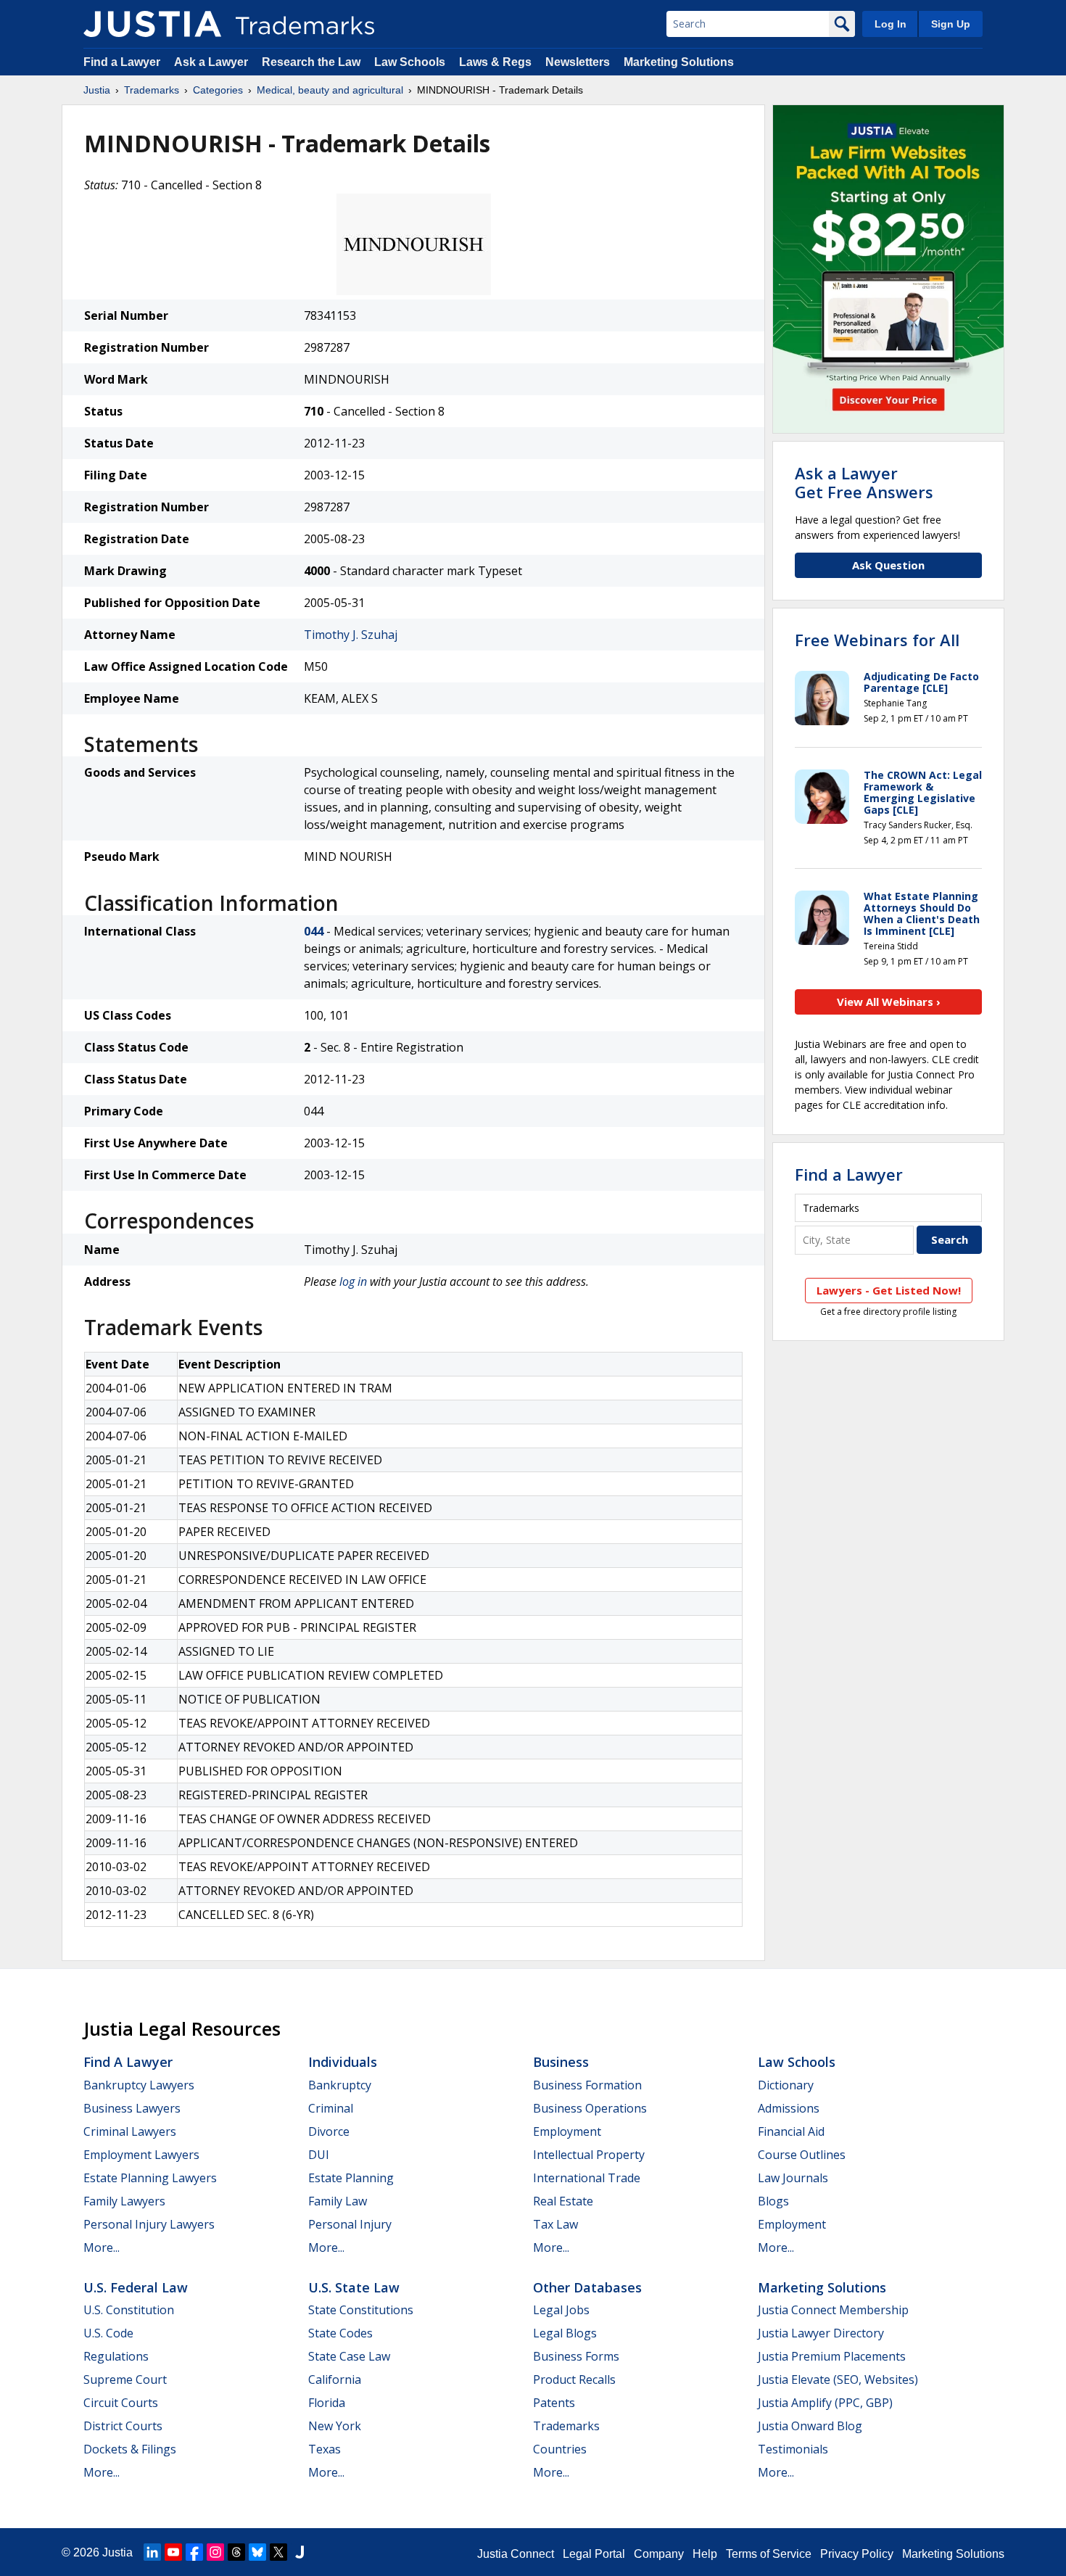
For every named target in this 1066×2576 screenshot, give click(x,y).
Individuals (343, 2062)
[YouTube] (173, 2552)
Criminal (331, 2108)
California (335, 2379)
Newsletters (578, 62)
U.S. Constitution (129, 2310)
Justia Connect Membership (833, 2310)
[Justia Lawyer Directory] (299, 2552)
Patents (554, 2403)
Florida (327, 2403)
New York (335, 2426)
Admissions (789, 2108)
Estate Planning (351, 2178)
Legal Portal (594, 2554)
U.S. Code (108, 2333)
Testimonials (793, 2449)
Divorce (329, 2131)
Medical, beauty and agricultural (330, 90)
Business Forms (576, 2356)
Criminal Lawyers (130, 2131)
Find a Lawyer (122, 62)
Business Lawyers (132, 2108)
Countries (560, 2449)
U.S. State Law (354, 2287)
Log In (891, 24)
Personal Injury (350, 2224)
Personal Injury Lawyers (149, 2224)
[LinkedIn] (152, 2552)
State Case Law (349, 2356)
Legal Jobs (561, 2310)
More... (102, 2247)
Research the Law (311, 62)
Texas (325, 2449)
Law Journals (793, 2178)
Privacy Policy (857, 2554)
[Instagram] (215, 2552)
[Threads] (236, 2552)
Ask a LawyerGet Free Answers (864, 482)
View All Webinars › (889, 1002)
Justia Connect (516, 2554)
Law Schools (410, 62)
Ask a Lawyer (211, 62)
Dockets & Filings (130, 2449)
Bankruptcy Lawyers (139, 2085)
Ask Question (888, 565)
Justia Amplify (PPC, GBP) (825, 2403)
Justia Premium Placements (832, 2356)
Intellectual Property (589, 2155)
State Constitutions (361, 2310)
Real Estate (563, 2201)
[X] (278, 2552)
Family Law (338, 2201)
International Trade (587, 2178)
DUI (319, 2155)
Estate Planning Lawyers (150, 2178)
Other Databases (587, 2287)
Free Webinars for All (877, 640)
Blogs (773, 2201)
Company (659, 2554)
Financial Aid (791, 2131)
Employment (567, 2131)
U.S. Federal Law (136, 2287)
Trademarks (152, 90)
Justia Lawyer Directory (821, 2333)
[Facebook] (194, 2552)
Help (705, 2554)
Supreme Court (125, 2379)
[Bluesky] (257, 2552)
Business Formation (587, 2085)
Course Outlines (802, 2155)
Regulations (116, 2356)
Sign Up (951, 24)
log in (353, 1281)
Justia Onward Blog (810, 2426)
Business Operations (590, 2108)
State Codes (340, 2333)
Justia (97, 90)
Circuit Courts (121, 2403)
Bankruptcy (340, 2085)
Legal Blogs (565, 2333)
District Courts (123, 2426)
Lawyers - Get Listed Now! (889, 1290)
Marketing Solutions (679, 62)
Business (561, 2062)
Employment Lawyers (141, 2155)
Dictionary (786, 2085)
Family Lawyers (124, 2201)
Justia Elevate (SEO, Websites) (838, 2379)
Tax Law (555, 2224)
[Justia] (152, 24)
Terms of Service (769, 2554)
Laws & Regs (495, 62)
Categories (218, 90)
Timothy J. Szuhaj (351, 635)
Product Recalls (574, 2379)
